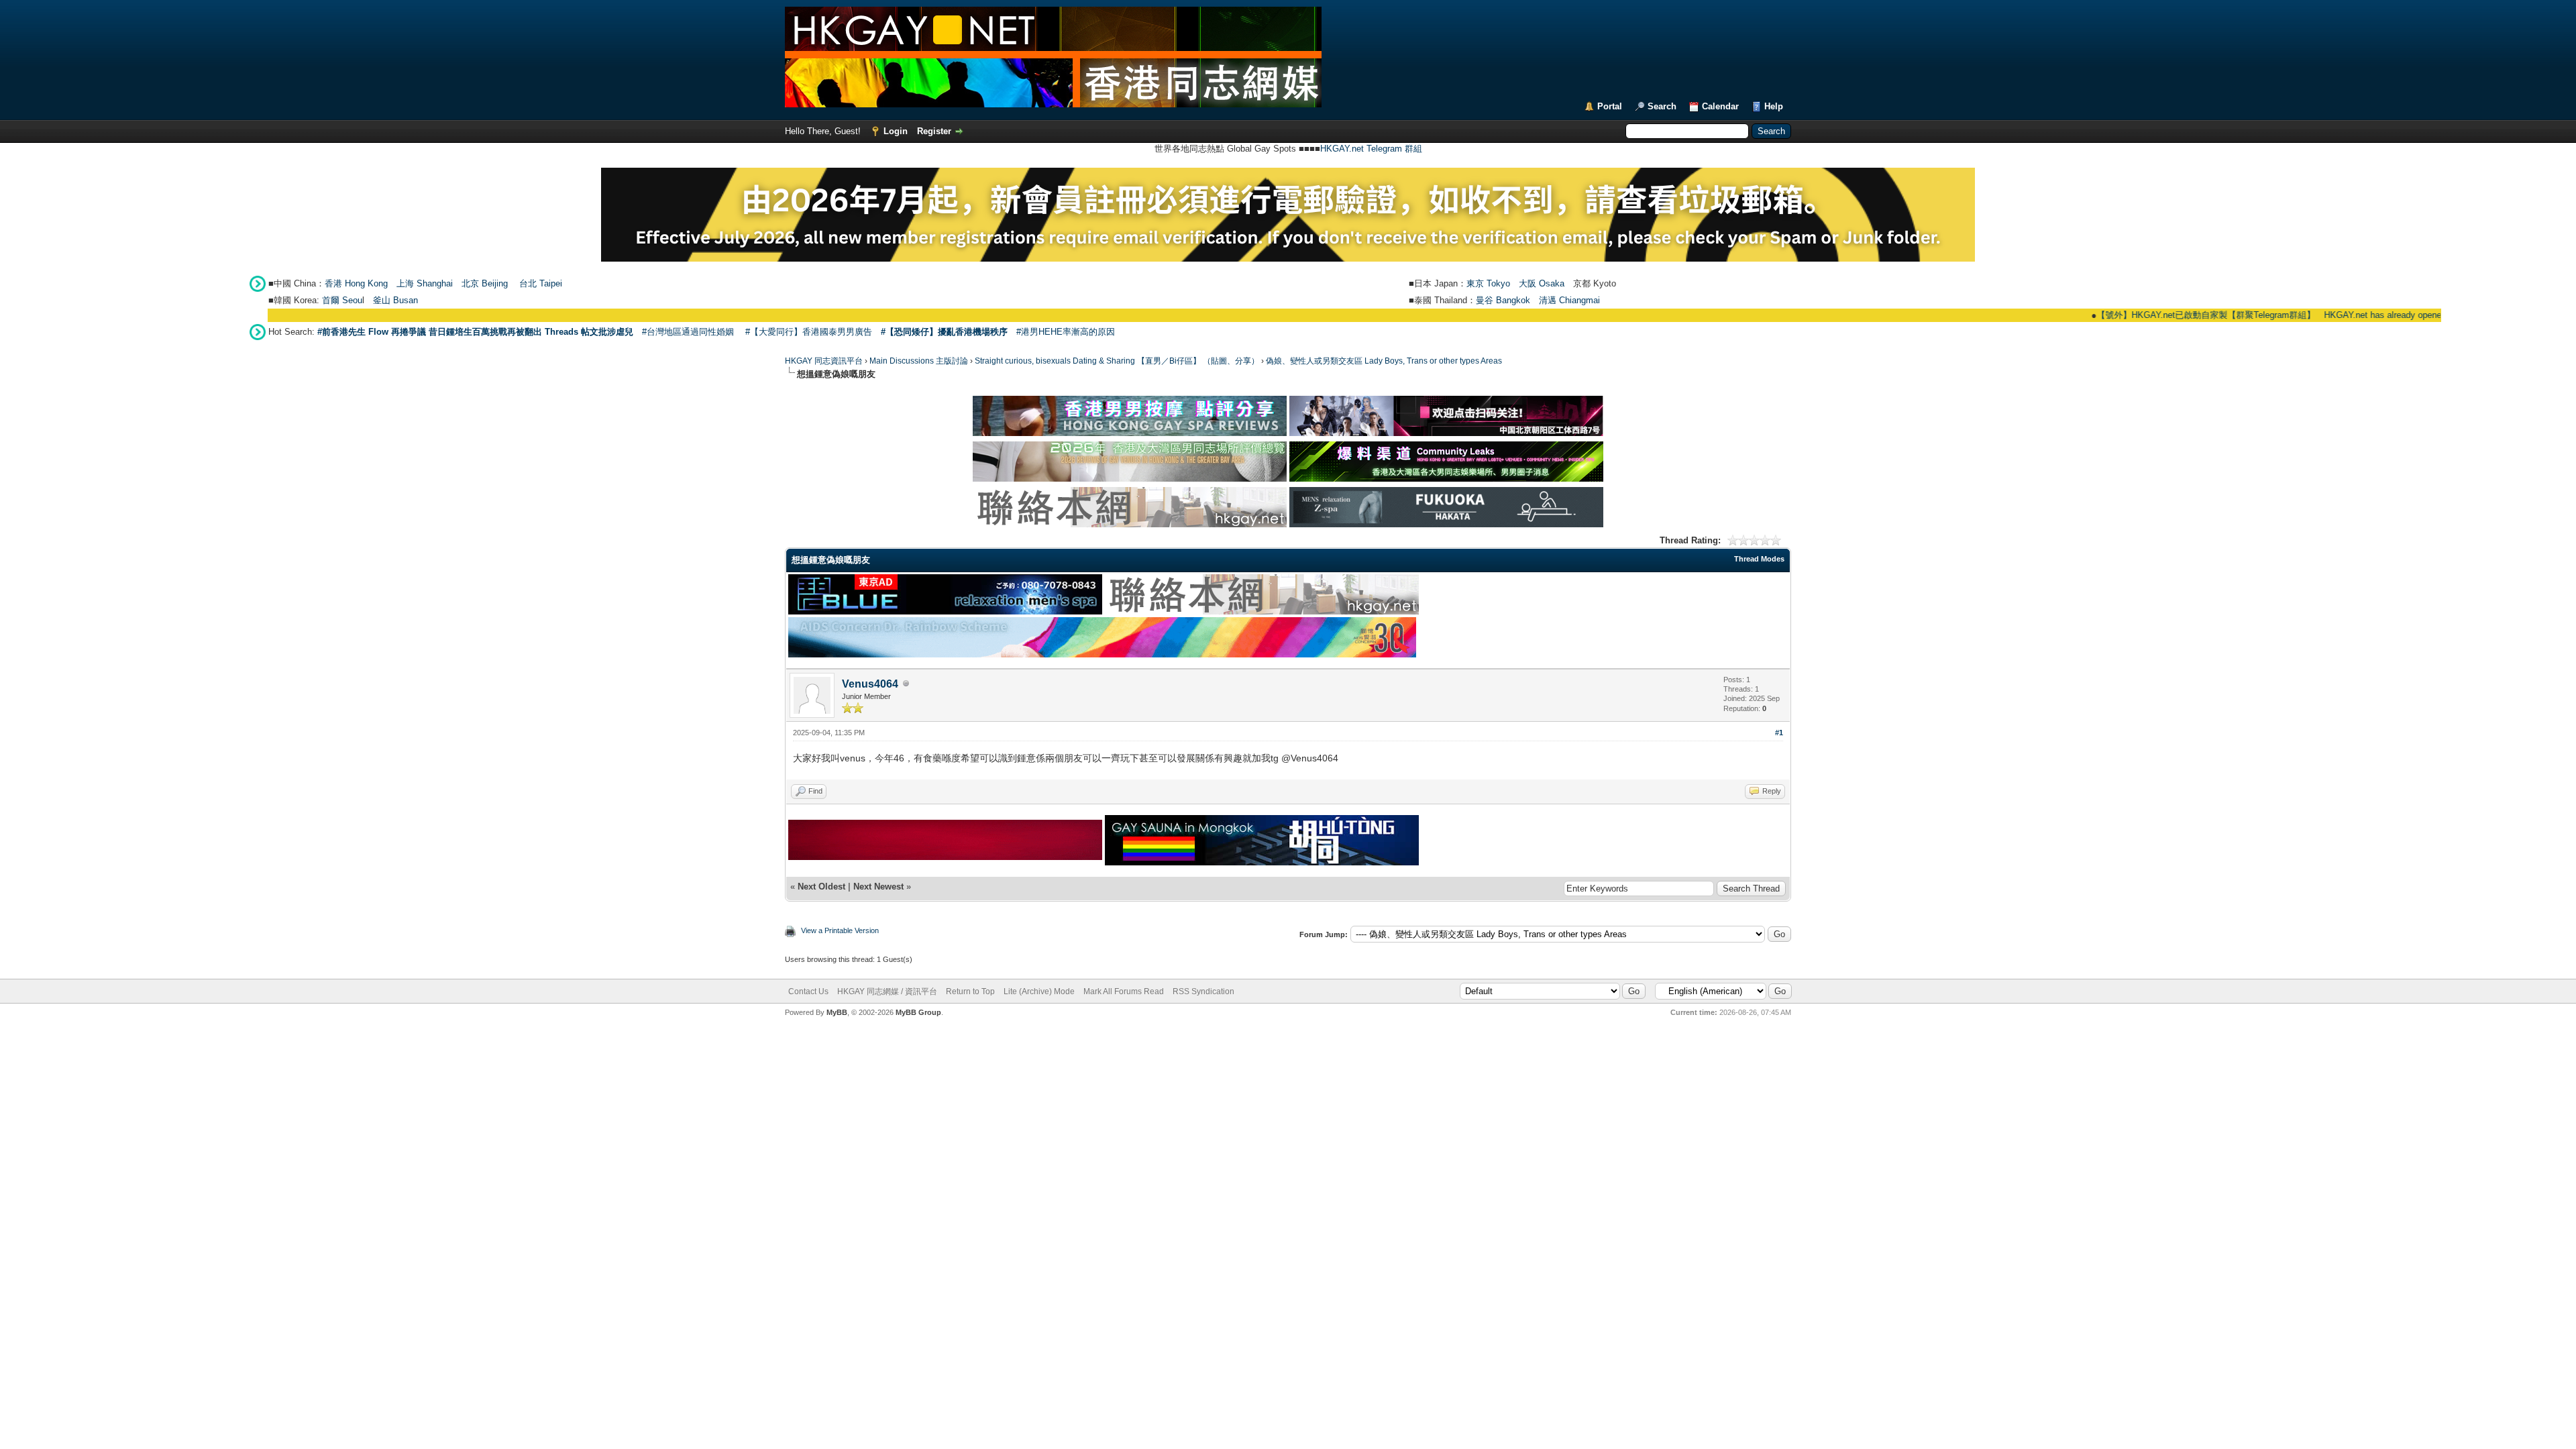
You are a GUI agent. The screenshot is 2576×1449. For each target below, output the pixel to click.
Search (1662, 106)
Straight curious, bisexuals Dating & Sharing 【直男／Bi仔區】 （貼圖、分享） (1117, 361)
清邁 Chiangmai (1569, 300)
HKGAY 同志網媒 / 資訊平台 (887, 991)
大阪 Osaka (1542, 283)
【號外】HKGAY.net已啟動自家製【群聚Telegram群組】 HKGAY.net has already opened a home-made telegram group (2275, 315)
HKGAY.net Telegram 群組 (1371, 149)
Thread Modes (1759, 559)
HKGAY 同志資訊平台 (824, 361)
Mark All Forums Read (1124, 991)
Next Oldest (821, 887)
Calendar (1720, 106)
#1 (1779, 733)
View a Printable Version (840, 930)
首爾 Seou (342, 300)
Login (896, 131)
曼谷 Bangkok (1503, 300)
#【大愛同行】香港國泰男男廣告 (809, 332)
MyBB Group (918, 1012)
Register (934, 131)
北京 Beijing (485, 283)
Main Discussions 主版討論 (919, 361)
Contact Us (808, 991)
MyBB (837, 1012)
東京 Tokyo (1488, 283)
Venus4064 (870, 684)
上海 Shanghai (425, 283)
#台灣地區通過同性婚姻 (688, 332)
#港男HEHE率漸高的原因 (1066, 332)
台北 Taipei (541, 283)
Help (1774, 106)
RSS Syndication (1203, 991)
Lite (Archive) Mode (1039, 991)
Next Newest (878, 887)
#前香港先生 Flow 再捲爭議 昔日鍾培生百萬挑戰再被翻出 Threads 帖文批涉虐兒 (475, 332)
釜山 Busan (395, 300)
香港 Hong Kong (356, 283)
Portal (1610, 106)
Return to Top (970, 991)
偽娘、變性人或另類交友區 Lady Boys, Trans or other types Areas (1384, 361)
